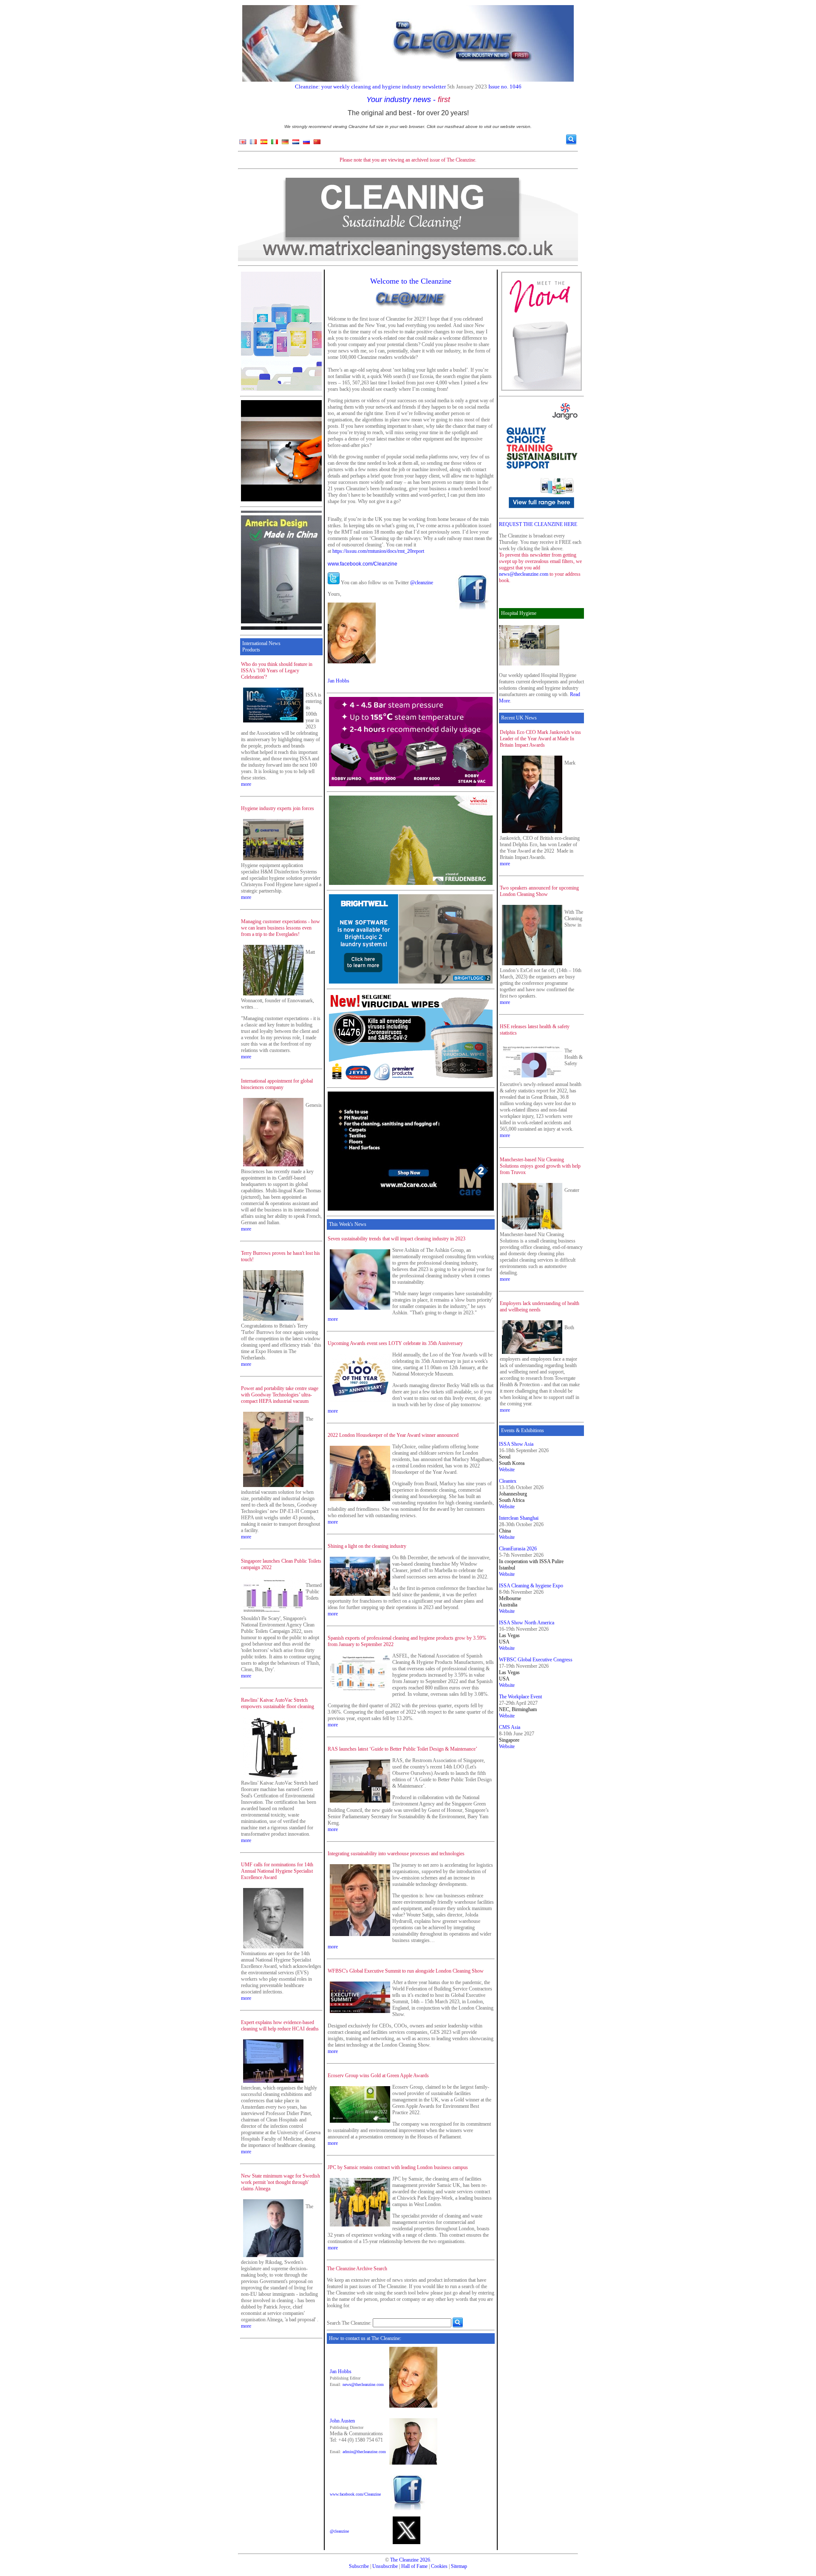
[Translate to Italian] (275, 144)
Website (507, 1470)
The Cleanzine (404, 2560)
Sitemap (459, 2566)
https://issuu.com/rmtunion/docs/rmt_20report (378, 551)
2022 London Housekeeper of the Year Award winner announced (393, 1435)
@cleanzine (422, 583)
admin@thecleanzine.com (364, 2452)
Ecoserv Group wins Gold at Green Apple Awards (378, 2076)
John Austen (342, 2421)
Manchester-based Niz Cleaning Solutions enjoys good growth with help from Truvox (540, 1166)
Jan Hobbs (339, 681)
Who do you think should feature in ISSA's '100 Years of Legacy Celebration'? (277, 671)
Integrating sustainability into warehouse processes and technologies (396, 1854)
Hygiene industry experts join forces (278, 808)
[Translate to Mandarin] (317, 144)
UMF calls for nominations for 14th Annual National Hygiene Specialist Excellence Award (277, 1871)
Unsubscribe (385, 2566)
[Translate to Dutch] (296, 144)
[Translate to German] (285, 144)
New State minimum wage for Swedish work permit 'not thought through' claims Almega (280, 2182)
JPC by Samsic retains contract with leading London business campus (398, 2167)
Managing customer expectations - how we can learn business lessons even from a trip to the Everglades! (280, 928)
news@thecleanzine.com (363, 2384)
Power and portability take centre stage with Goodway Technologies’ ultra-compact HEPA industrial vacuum (280, 1395)
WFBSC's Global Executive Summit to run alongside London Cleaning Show (406, 1971)
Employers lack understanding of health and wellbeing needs (540, 1306)
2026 (425, 2560)
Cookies (439, 2566)
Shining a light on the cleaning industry (367, 1546)
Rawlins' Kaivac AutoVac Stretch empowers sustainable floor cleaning (278, 1703)
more (246, 784)
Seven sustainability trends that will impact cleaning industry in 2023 (397, 1239)
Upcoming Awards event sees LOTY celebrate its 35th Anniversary (395, 1343)
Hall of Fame (414, 2566)
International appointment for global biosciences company (277, 1084)
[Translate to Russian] (306, 144)
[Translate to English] (243, 144)
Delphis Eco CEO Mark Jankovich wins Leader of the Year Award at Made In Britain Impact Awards (540, 739)
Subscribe (359, 2566)
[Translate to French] (253, 144)
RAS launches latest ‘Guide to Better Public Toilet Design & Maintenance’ (402, 1749)
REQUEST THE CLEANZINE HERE (538, 524)
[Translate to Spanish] (264, 144)
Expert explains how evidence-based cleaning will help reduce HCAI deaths (280, 2026)
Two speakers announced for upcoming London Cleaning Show (539, 891)
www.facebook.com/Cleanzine (363, 564)
